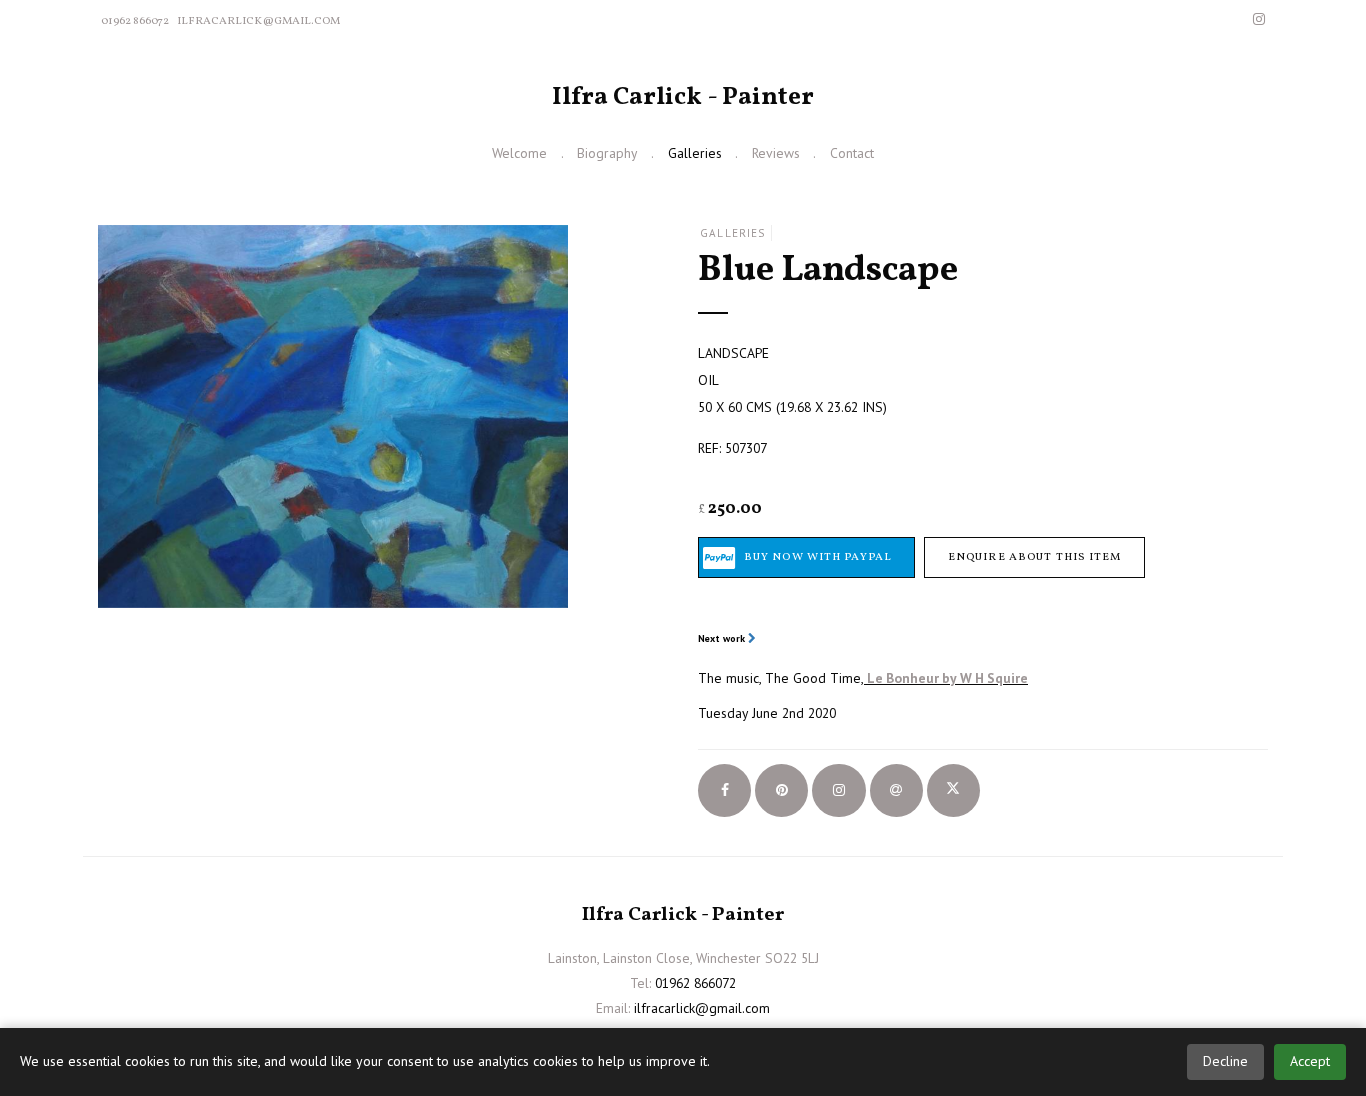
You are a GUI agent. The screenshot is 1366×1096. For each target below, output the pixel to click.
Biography (607, 153)
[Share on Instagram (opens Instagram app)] (838, 790)
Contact (852, 153)
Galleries (695, 153)
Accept (1310, 1061)
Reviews (776, 153)
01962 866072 (135, 21)
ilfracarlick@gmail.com (258, 21)
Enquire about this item (1035, 557)
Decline (1225, 1061)
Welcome (519, 153)
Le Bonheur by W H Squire (947, 678)
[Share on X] (953, 790)
